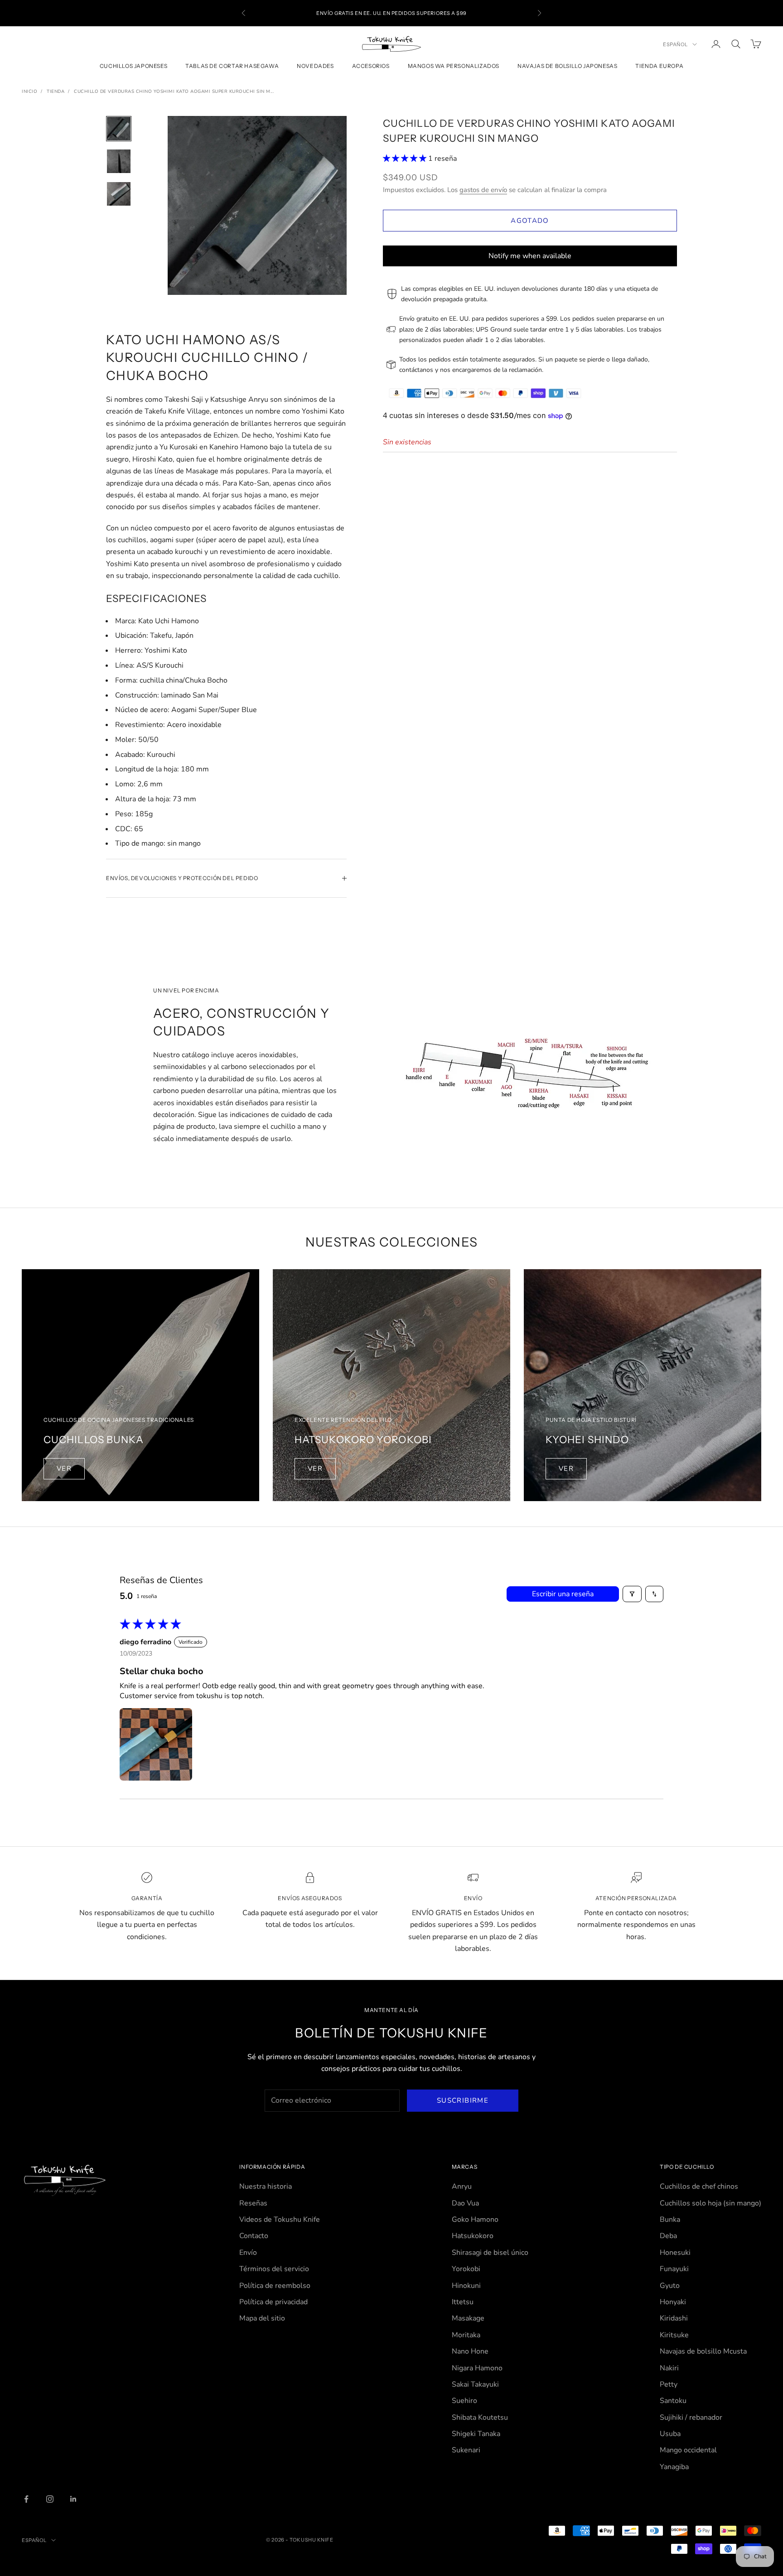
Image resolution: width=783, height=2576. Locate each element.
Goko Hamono (475, 2220)
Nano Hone (470, 2351)
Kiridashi (674, 2318)
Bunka (670, 2220)
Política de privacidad (273, 2302)
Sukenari (466, 2450)
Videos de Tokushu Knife (280, 2220)
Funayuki (674, 2269)
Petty (669, 2384)
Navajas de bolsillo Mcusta (703, 2351)
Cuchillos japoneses (133, 66)
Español (675, 44)
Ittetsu (463, 2302)
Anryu (462, 2186)
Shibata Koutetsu (480, 2417)
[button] (406, 159)
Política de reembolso (275, 2286)
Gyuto (670, 2286)
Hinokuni (466, 2286)
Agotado (530, 221)
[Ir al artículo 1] (119, 129)
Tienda (56, 91)
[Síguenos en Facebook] (26, 2499)
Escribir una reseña (563, 1594)
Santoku (673, 2401)
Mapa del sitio (262, 2318)
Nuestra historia (266, 2186)
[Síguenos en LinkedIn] (73, 2499)
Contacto (254, 2236)
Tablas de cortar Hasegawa (232, 66)
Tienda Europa (659, 66)
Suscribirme (463, 2100)
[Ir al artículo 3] (119, 194)
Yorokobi (466, 2269)
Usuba (670, 2434)
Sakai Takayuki (475, 2384)
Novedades (315, 66)
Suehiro (464, 2401)
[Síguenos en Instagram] (50, 2499)
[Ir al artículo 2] (119, 161)
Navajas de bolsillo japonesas (567, 66)
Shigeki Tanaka (476, 2434)
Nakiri (669, 2368)
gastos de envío (483, 189)
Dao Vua (465, 2203)
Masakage (468, 2318)
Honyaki (673, 2302)
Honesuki (675, 2253)
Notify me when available (530, 256)
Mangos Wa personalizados (454, 66)
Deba (668, 2236)
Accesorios (371, 66)
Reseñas (253, 2203)
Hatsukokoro (473, 2236)
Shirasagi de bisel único (490, 2253)
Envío (248, 2253)
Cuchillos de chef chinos (699, 2186)
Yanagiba (674, 2467)
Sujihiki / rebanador (691, 2417)
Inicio (29, 91)
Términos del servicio (274, 2269)
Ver (64, 1469)
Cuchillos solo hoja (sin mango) (710, 2203)
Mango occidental (688, 2450)
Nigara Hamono (477, 2368)
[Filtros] (632, 1594)
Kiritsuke (674, 2335)
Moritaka (466, 2335)
